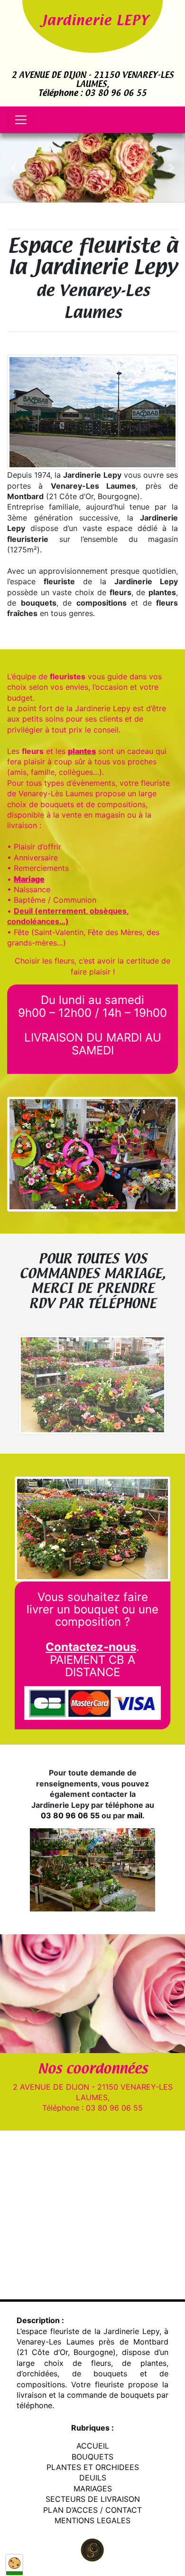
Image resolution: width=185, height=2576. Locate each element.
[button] (14, 168)
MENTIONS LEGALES (92, 2520)
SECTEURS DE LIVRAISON (93, 2499)
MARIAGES (93, 2489)
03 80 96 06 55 (70, 1815)
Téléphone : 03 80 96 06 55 (92, 94)
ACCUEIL (93, 2446)
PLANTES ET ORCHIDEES (93, 2467)
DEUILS (93, 2478)
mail (135, 1815)
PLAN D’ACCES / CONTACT (92, 2510)
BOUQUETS (92, 2457)
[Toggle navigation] (21, 120)
